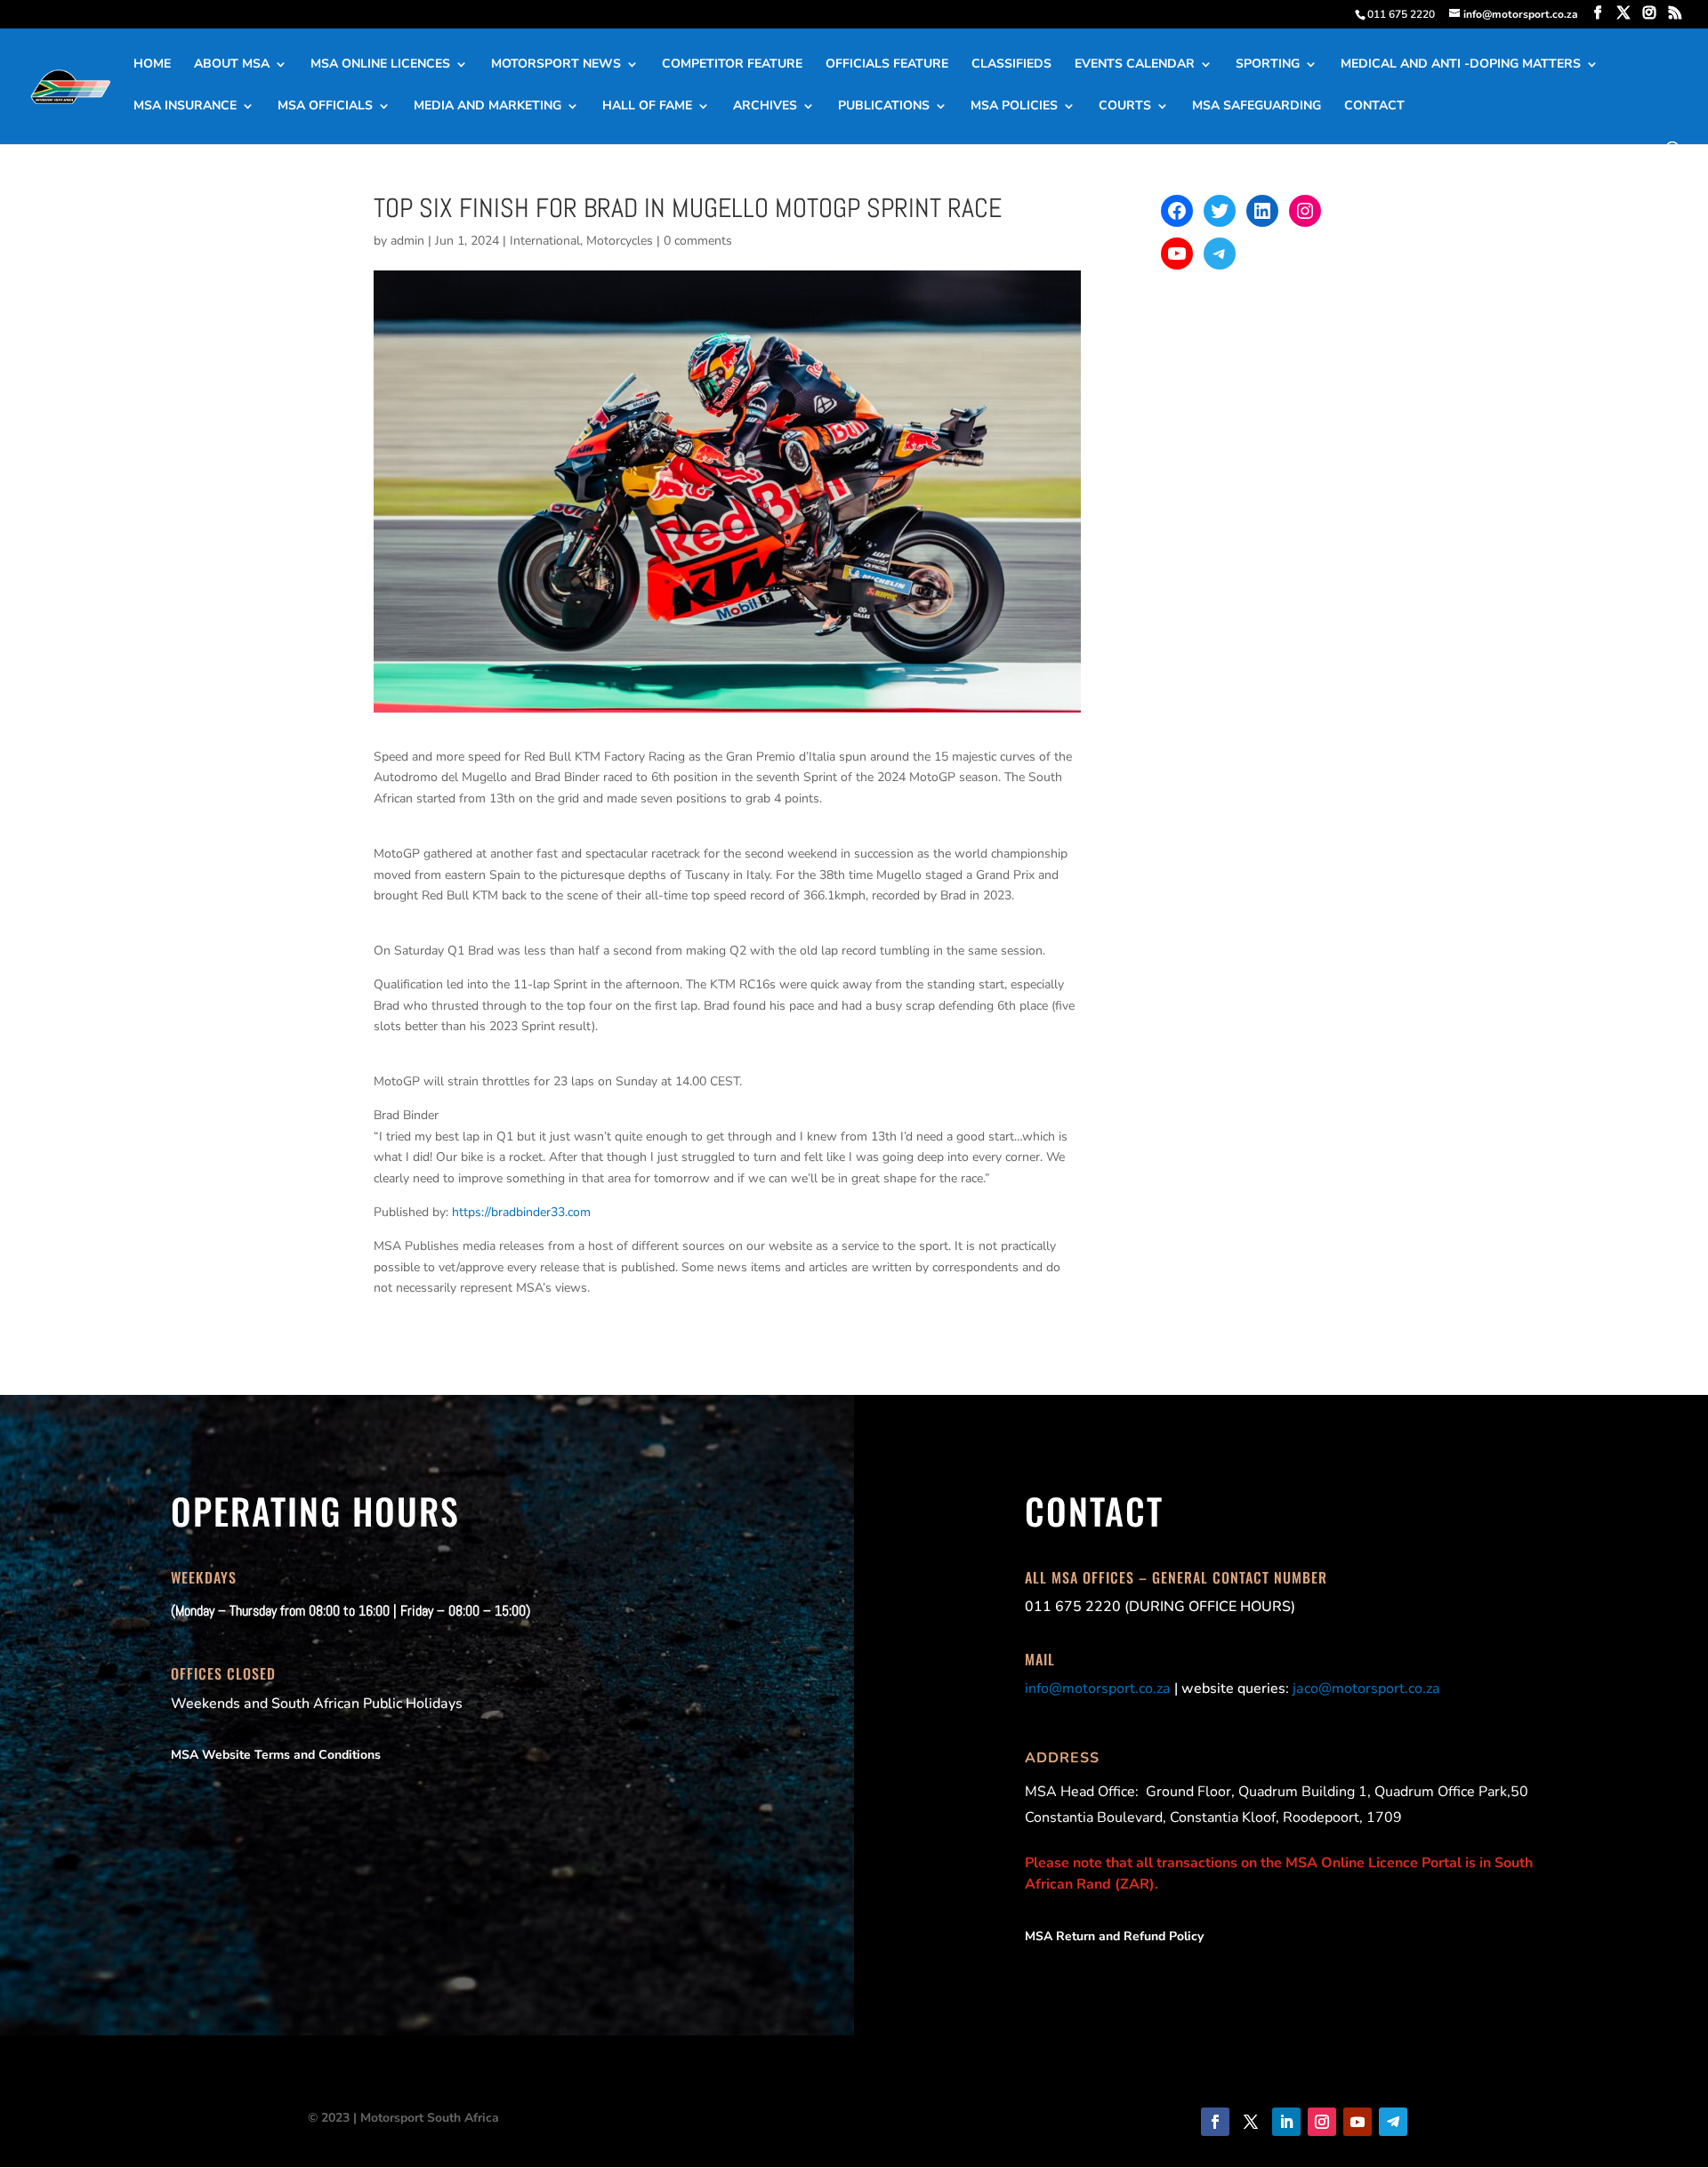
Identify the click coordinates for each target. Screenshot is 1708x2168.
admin (407, 241)
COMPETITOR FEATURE (732, 65)
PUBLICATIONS (884, 107)
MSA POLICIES (1014, 107)
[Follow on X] (1251, 2122)
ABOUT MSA (232, 65)
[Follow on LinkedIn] (1286, 2122)
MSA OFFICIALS (325, 107)
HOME (152, 65)
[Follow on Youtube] (1358, 2122)
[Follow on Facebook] (1215, 2122)
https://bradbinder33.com (521, 1212)
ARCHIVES (765, 107)
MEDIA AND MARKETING (487, 107)
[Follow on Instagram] (1322, 2122)
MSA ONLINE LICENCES (380, 65)
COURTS (1125, 107)
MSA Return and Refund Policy (1114, 1936)
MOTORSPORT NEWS (556, 65)
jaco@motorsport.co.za (1366, 1688)
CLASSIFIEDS (1011, 65)
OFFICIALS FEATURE (887, 65)
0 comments (698, 241)
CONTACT (1374, 107)
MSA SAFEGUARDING (1257, 107)
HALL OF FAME (647, 107)
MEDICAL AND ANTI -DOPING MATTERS (1461, 65)
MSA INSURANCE (185, 107)
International (545, 241)
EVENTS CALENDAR (1135, 65)
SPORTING (1268, 65)
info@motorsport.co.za (1098, 1688)
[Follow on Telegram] (1393, 2122)
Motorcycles (620, 241)
